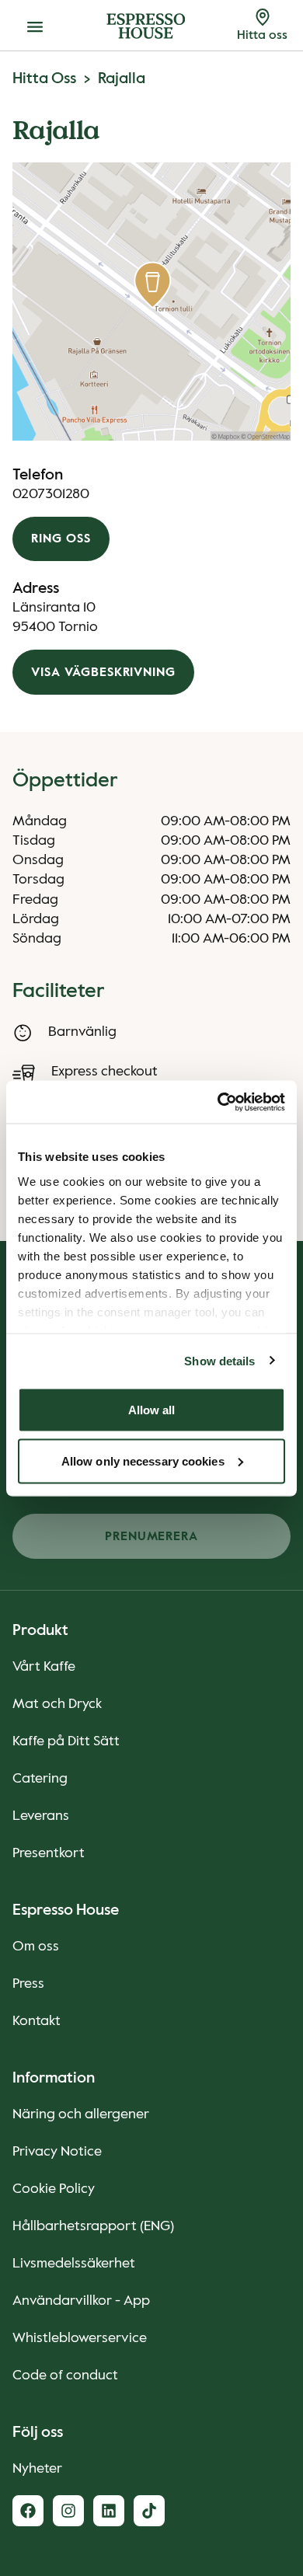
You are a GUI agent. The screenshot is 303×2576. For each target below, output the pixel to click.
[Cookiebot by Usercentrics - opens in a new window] (218, 1102)
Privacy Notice (57, 2152)
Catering (40, 1779)
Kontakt (37, 2021)
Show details (219, 1360)
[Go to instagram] (68, 2511)
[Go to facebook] (28, 2511)
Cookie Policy (54, 2189)
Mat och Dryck (57, 1704)
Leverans (41, 1816)
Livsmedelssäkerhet (74, 2264)
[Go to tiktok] (149, 2511)
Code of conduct (65, 2376)
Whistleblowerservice (80, 2338)
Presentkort (49, 1853)
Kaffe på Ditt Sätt (66, 1741)
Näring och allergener (81, 2114)
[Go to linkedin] (109, 2511)
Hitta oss (44, 79)
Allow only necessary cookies (143, 1461)
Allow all (152, 1410)
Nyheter (37, 2469)
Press (28, 1984)
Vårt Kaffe (44, 1667)
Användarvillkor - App (81, 2301)
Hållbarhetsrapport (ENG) (93, 2226)
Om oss (36, 1947)
